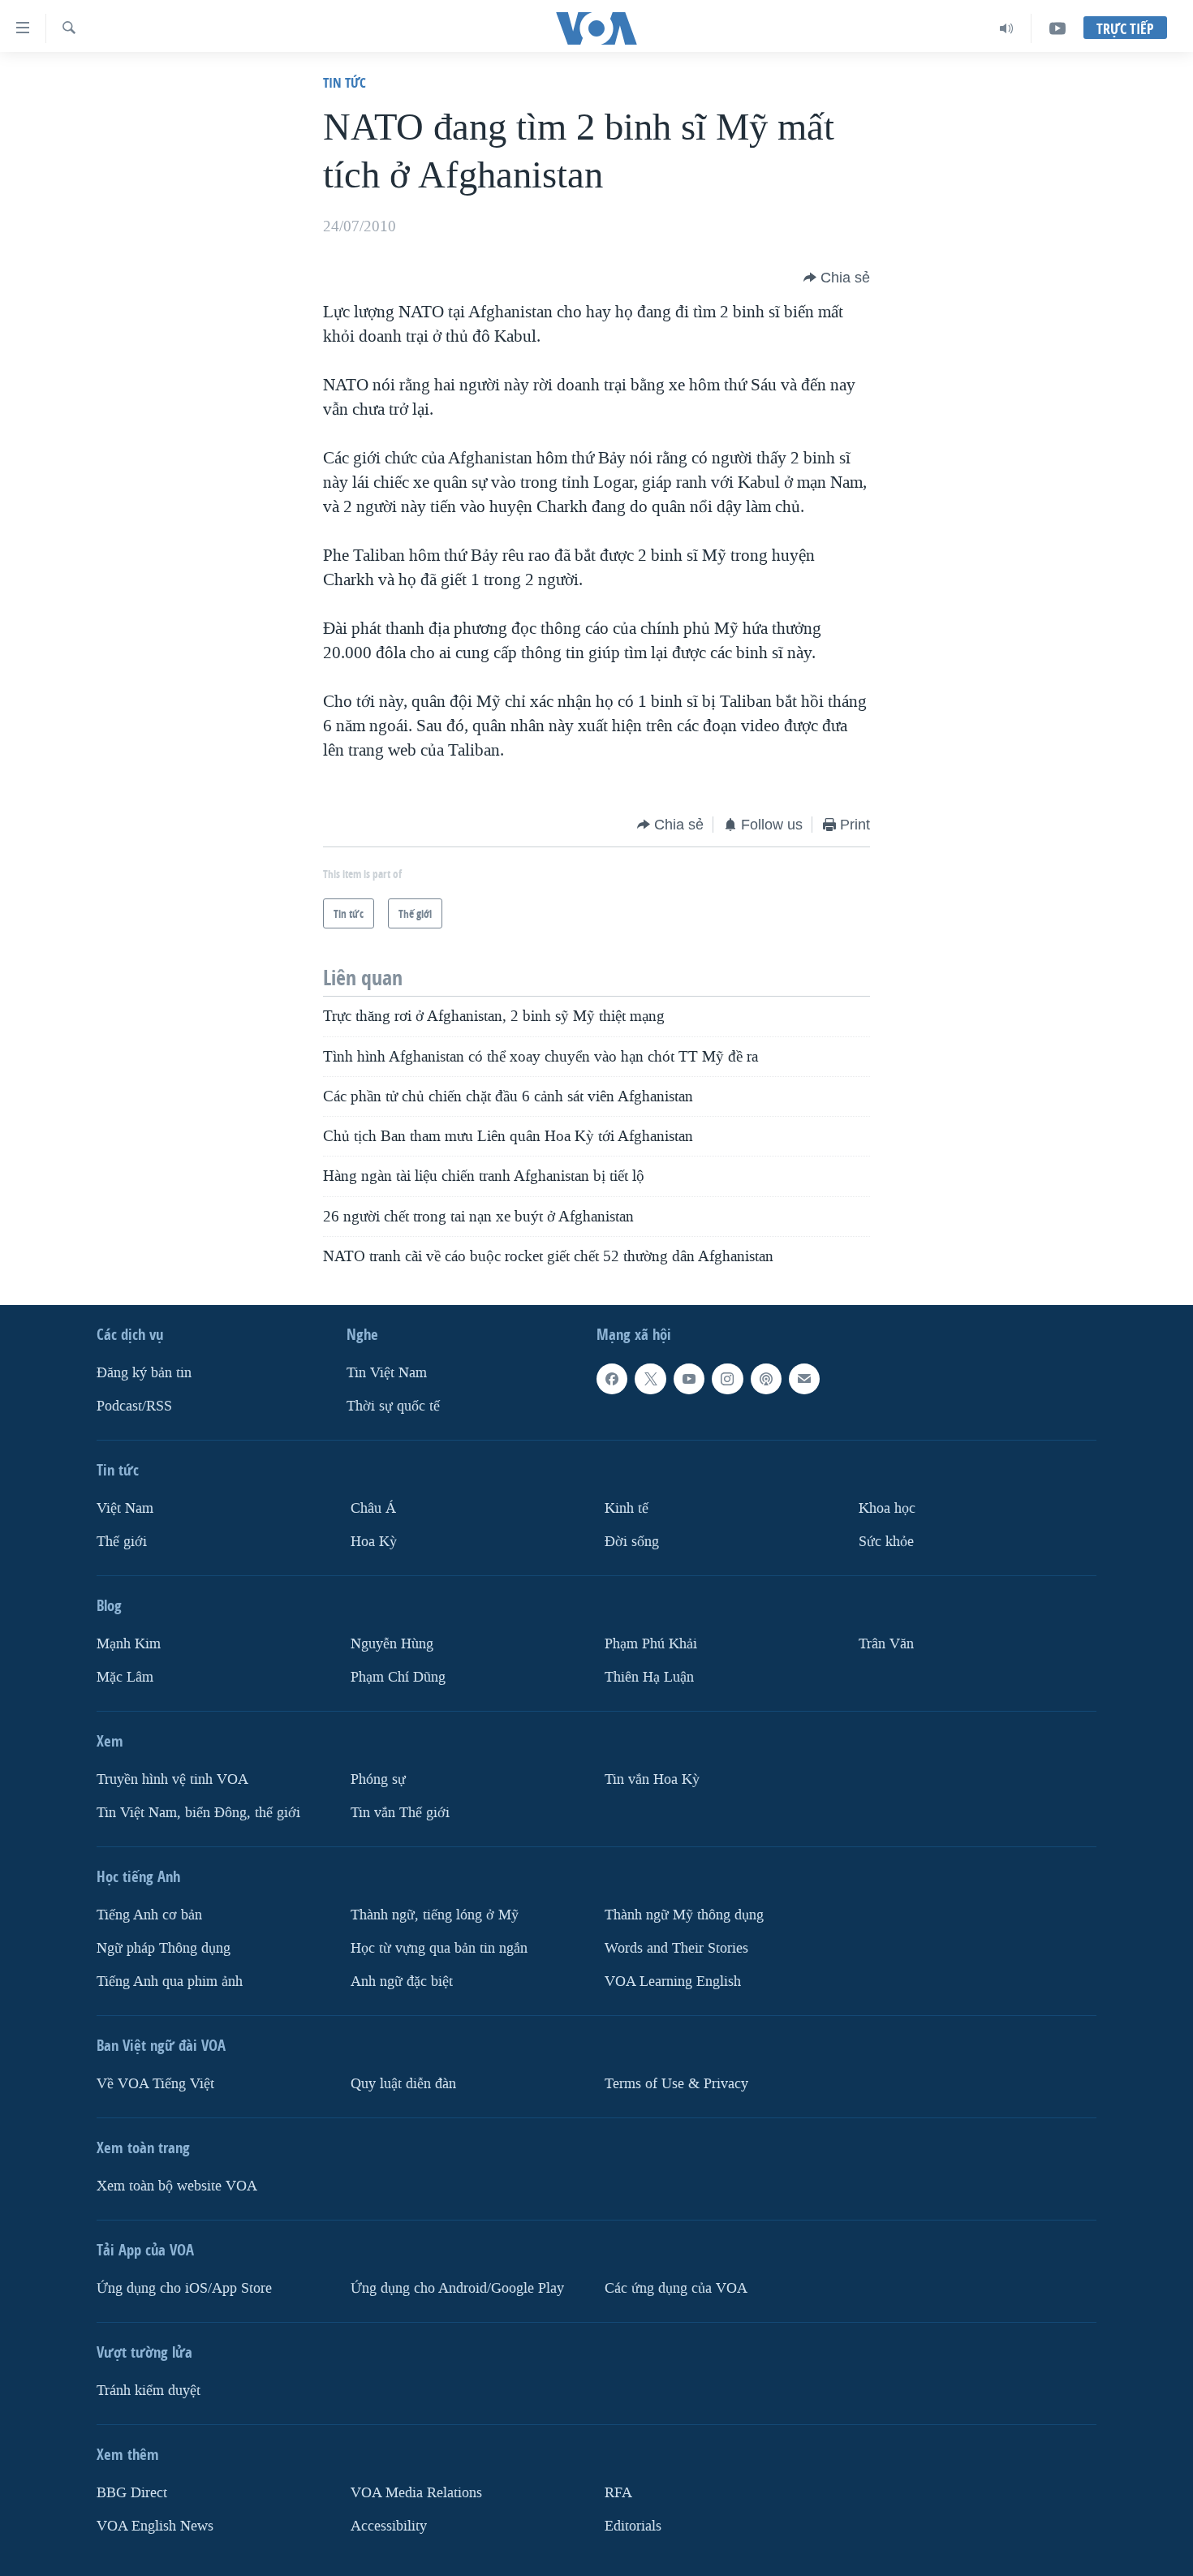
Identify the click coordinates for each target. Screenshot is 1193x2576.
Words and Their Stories (676, 1948)
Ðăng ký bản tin (144, 1373)
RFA (618, 2493)
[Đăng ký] (804, 1379)
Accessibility (389, 2526)
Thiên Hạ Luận (649, 1677)
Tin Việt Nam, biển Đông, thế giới (198, 1813)
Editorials (633, 2526)
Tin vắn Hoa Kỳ (652, 1779)
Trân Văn (886, 1644)
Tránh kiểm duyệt (149, 2391)
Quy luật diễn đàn (403, 2084)
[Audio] (1007, 28)
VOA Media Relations (416, 2493)
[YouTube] (1057, 28)
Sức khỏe (886, 1542)
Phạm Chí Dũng (398, 1677)
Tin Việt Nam (387, 1373)
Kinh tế (627, 1508)
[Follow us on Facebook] (612, 1379)
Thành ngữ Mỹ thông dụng (684, 1915)
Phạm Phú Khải (651, 1644)
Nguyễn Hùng (392, 1644)
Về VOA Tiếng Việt (155, 2084)
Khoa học (887, 1508)
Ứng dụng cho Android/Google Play (457, 2288)
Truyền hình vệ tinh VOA (172, 1779)
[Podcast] (766, 1379)
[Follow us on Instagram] (727, 1379)
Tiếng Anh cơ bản (149, 1915)
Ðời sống (632, 1542)
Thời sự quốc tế (393, 1406)
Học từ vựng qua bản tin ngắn (439, 1948)
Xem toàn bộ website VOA (177, 2186)
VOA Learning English (673, 1982)
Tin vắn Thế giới (400, 1813)
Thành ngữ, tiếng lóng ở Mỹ (435, 1915)
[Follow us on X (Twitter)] (650, 1379)
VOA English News (155, 2526)
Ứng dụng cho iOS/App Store (184, 2288)
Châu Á (373, 1508)
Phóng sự (378, 1779)
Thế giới (122, 1542)
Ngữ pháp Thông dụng (164, 1948)
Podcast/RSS (134, 1406)
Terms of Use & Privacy (676, 2084)
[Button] (837, 278)
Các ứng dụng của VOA (676, 2288)
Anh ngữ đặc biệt (402, 1982)
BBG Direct (132, 2493)
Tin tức (345, 82)
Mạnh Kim (129, 1644)
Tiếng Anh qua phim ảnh (170, 1982)
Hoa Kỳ (374, 1542)
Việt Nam (125, 1508)
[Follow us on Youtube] (689, 1379)
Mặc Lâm (125, 1677)
